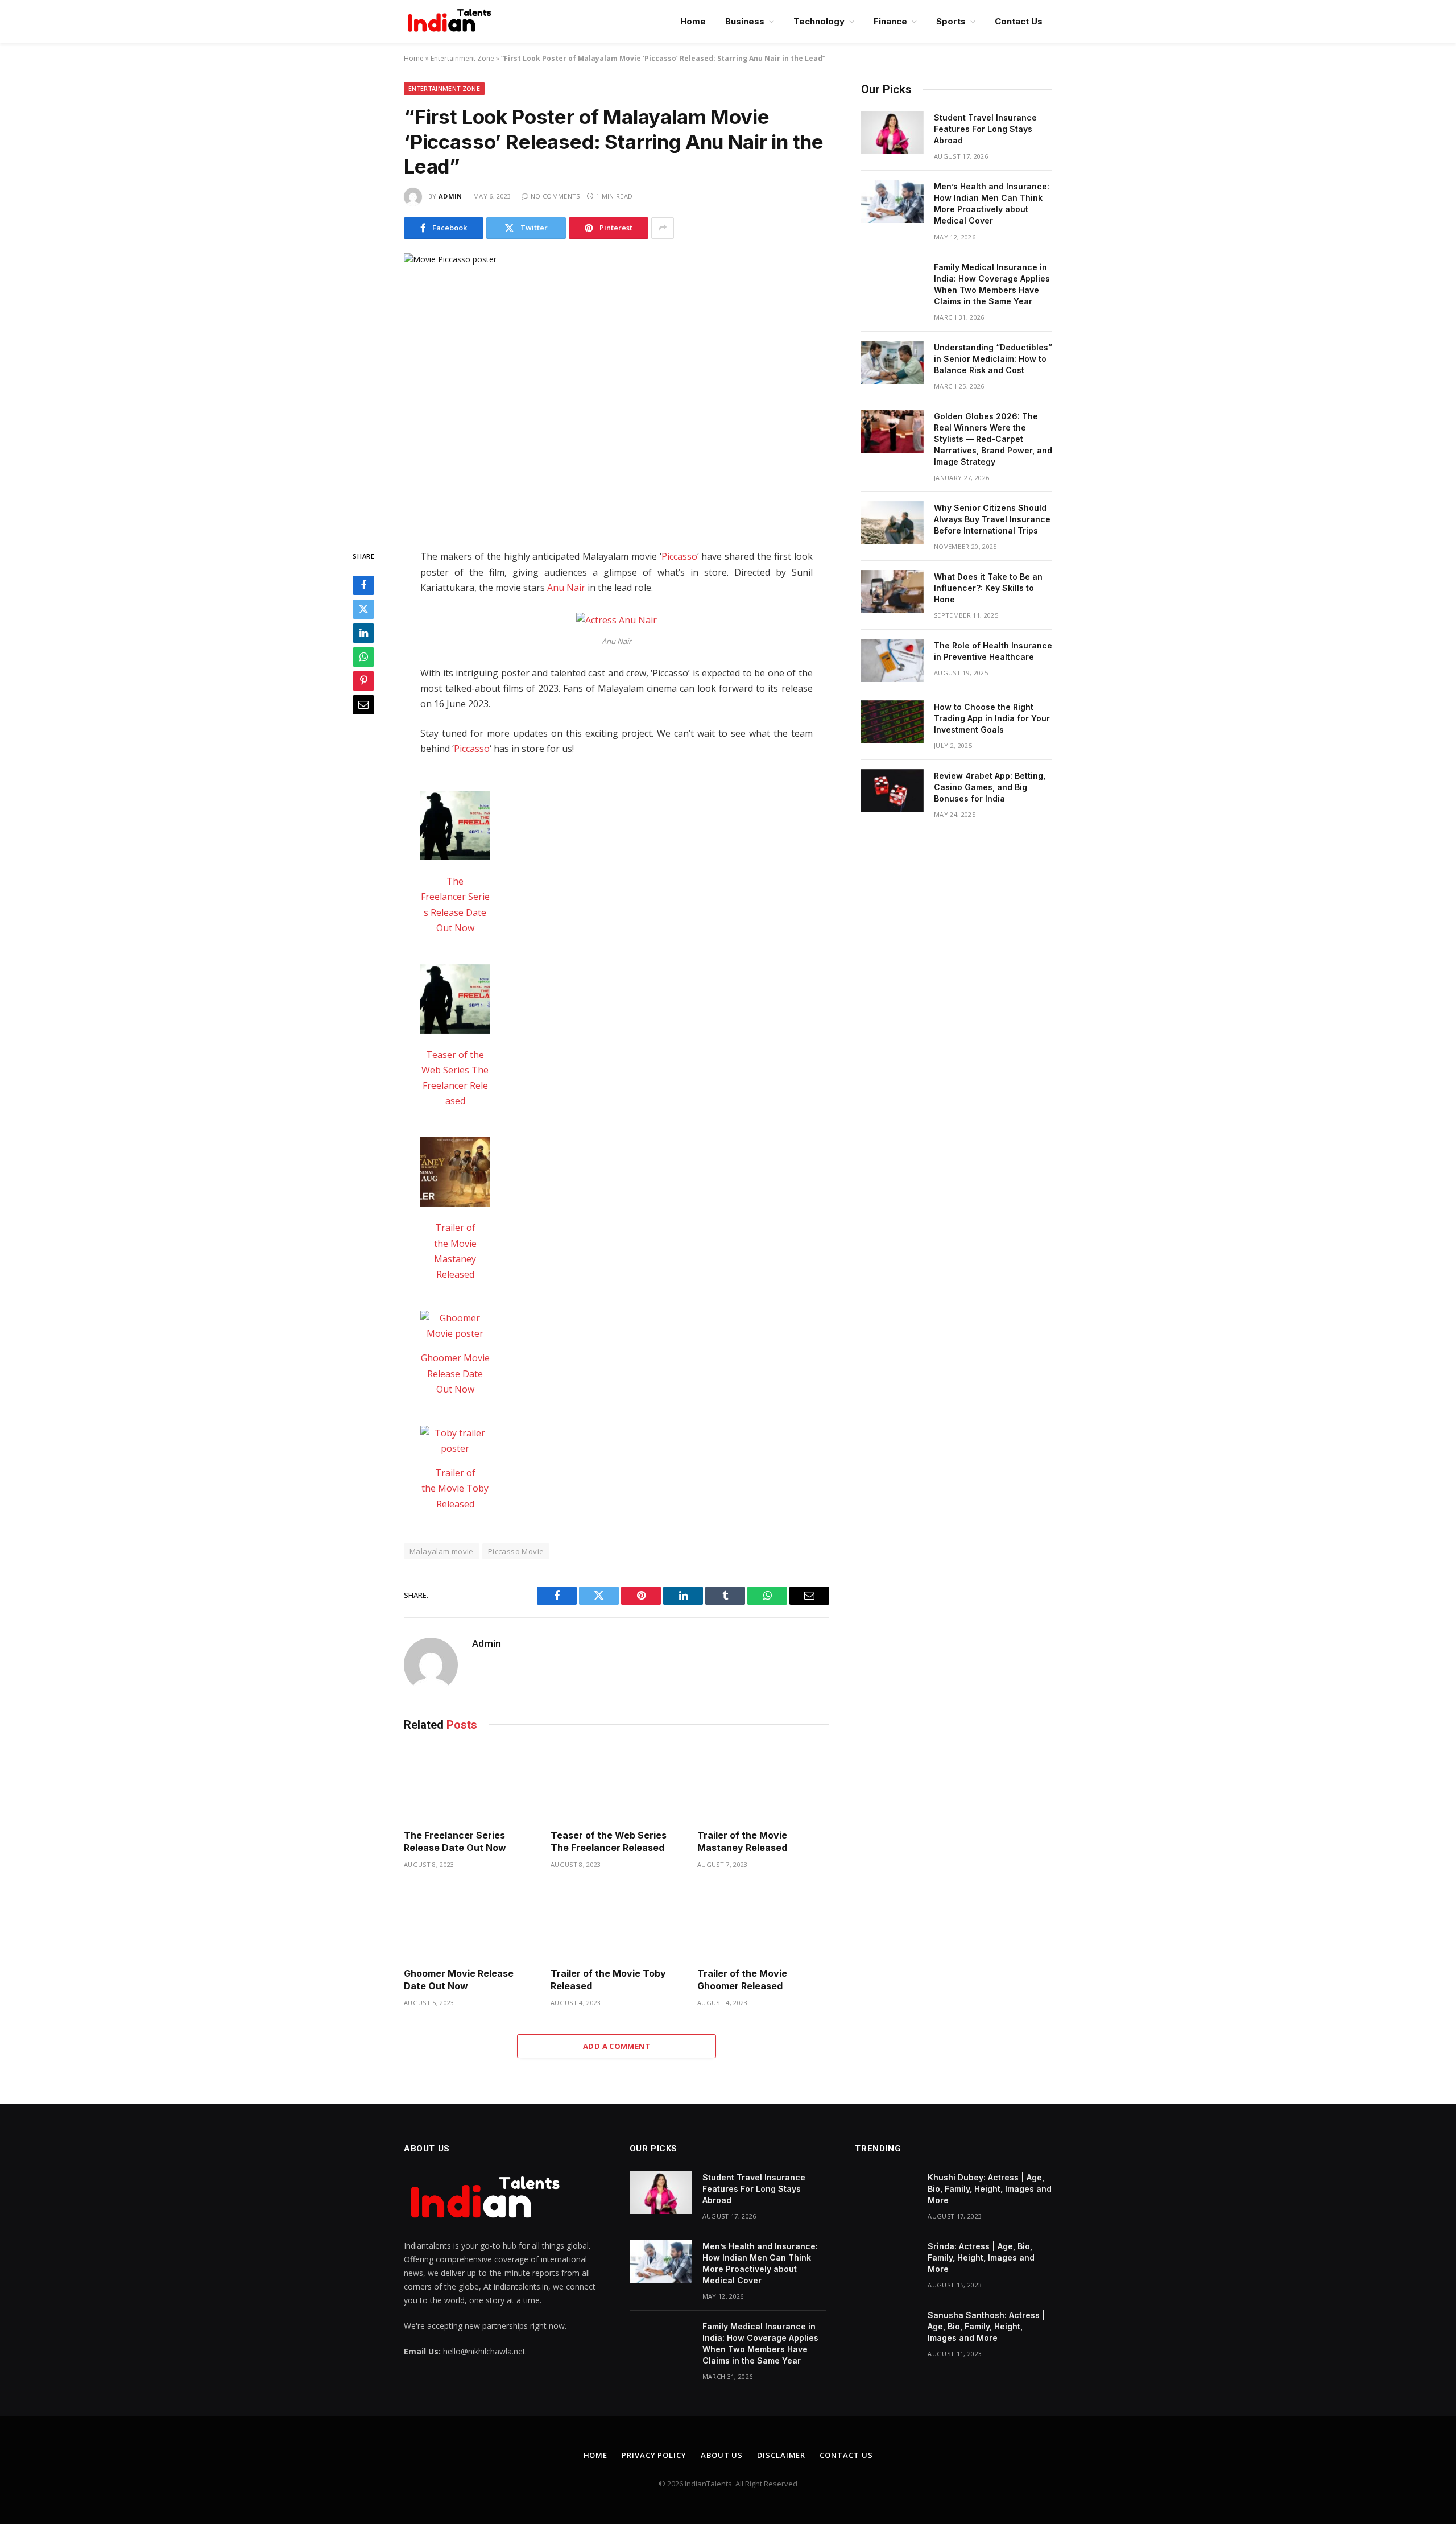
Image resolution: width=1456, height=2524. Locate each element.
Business (745, 21)
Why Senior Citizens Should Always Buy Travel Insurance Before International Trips (992, 519)
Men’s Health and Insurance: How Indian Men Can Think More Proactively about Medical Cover (992, 203)
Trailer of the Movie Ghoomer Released (742, 1980)
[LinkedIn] (363, 633)
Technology (819, 21)
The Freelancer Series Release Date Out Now (455, 1841)
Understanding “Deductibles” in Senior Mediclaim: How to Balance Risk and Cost (993, 359)
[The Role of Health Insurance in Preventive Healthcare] (892, 660)
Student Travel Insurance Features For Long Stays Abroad (985, 129)
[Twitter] (363, 609)
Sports (951, 21)
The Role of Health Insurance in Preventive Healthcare (993, 651)
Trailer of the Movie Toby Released (455, 1488)
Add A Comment (617, 2046)
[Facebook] (363, 585)
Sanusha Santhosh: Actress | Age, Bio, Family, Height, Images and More (986, 2326)
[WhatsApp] (363, 657)
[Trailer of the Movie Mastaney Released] (455, 1174)
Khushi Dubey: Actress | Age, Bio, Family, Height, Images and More (990, 2189)
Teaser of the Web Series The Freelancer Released (609, 1841)
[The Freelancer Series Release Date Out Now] (455, 828)
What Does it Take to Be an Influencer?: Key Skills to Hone (988, 588)
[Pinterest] (363, 681)
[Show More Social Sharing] (663, 228)
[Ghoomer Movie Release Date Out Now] (455, 1326)
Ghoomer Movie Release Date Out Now (455, 1373)
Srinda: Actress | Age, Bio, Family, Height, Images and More (981, 2257)
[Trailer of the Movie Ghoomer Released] (763, 1922)
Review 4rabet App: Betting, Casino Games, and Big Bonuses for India (990, 787)
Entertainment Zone (462, 58)
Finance (890, 21)
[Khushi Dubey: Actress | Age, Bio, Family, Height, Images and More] (886, 2192)
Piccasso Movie (516, 1551)
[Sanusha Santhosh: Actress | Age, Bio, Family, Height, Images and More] (886, 2330)
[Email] (363, 705)
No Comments (555, 196)
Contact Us (1019, 21)
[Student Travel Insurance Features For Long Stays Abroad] (892, 133)
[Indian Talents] (452, 22)
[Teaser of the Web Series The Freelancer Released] (455, 1001)
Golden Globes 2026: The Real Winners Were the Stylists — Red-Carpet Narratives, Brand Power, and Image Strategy (993, 439)
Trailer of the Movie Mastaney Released (742, 1841)
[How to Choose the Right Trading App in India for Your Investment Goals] (892, 722)
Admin (450, 196)
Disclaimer (781, 2455)
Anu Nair (566, 588)
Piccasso (679, 556)
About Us (722, 2455)
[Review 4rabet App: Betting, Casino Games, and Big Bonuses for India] (892, 791)
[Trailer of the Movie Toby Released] (455, 1441)
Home (693, 21)
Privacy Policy (654, 2455)
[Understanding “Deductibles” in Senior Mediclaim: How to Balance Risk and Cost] (892, 362)
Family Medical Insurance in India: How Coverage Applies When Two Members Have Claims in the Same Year (992, 284)
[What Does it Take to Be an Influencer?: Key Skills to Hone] (892, 592)
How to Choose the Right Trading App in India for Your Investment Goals (992, 718)
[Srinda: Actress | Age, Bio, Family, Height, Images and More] (886, 2261)
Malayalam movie (442, 1551)
